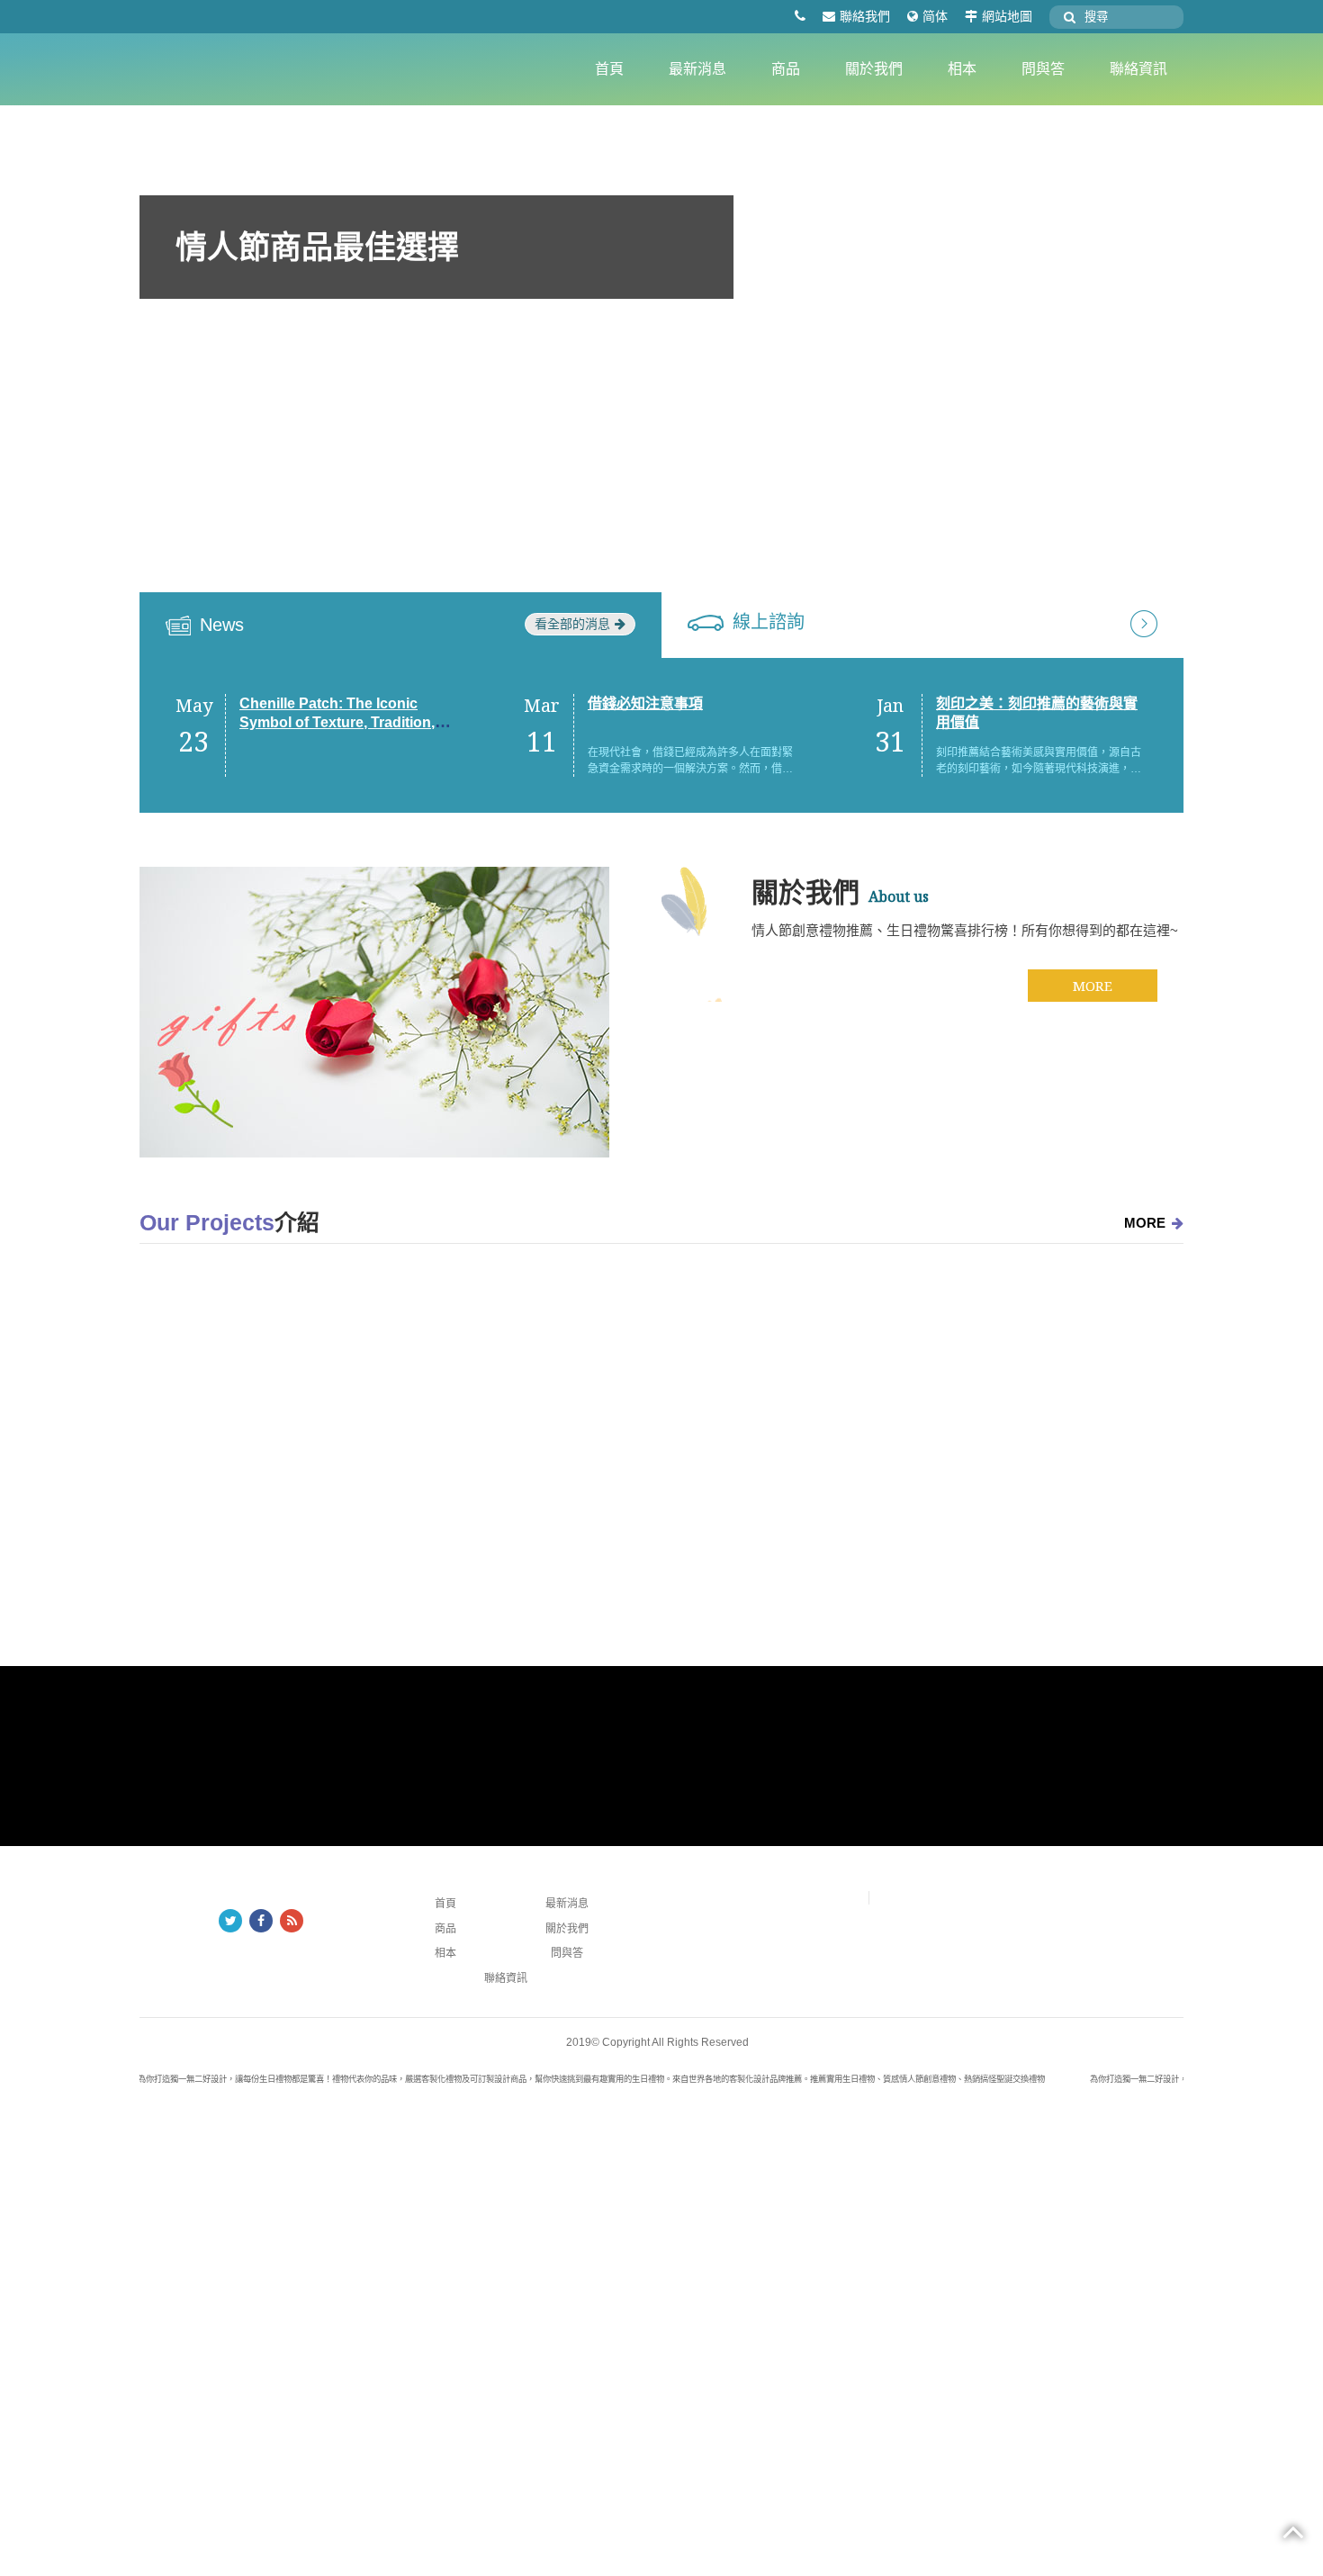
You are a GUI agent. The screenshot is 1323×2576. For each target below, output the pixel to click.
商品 (786, 69)
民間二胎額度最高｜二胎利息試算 (881, 1523)
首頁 (609, 69)
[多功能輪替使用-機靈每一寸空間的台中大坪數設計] (1098, 1441)
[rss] (292, 1921)
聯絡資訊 (1138, 69)
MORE (1093, 986)
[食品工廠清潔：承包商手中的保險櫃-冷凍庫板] (576, 1441)
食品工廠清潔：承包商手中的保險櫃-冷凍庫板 (673, 1523)
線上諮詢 (769, 622)
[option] (661, 380)
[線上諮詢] (1144, 622)
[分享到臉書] (261, 1921)
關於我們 (874, 69)
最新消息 (697, 69)
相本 (962, 69)
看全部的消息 (572, 624)
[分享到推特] (230, 1921)
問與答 (1043, 69)
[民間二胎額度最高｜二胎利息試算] (837, 1441)
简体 (935, 16)
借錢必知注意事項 (645, 703)
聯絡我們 (865, 16)
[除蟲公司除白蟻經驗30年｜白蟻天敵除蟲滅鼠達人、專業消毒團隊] (315, 1441)
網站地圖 (1007, 16)
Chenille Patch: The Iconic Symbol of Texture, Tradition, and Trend (337, 722)
